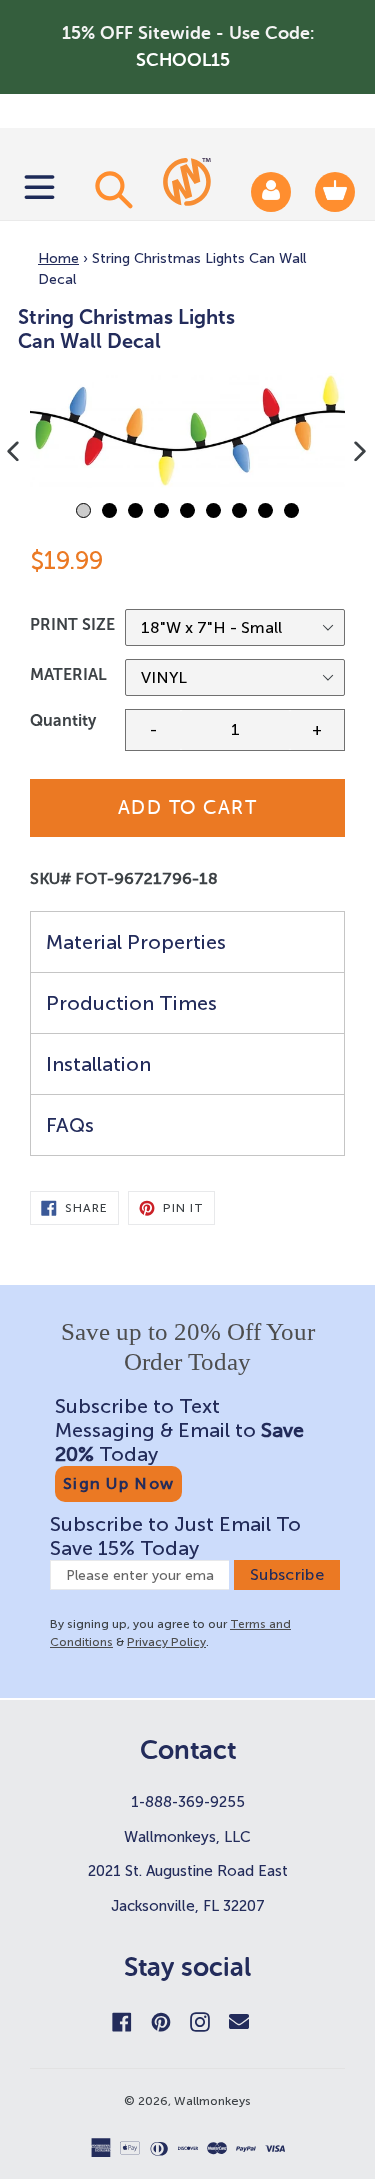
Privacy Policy (166, 1642)
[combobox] (111, 189)
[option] (187, 430)
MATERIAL (68, 674)
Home (58, 258)
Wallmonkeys (212, 2101)
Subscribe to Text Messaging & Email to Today (179, 1430)
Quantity (63, 720)
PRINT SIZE (72, 624)
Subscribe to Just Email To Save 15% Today (175, 1536)
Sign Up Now (118, 1483)
